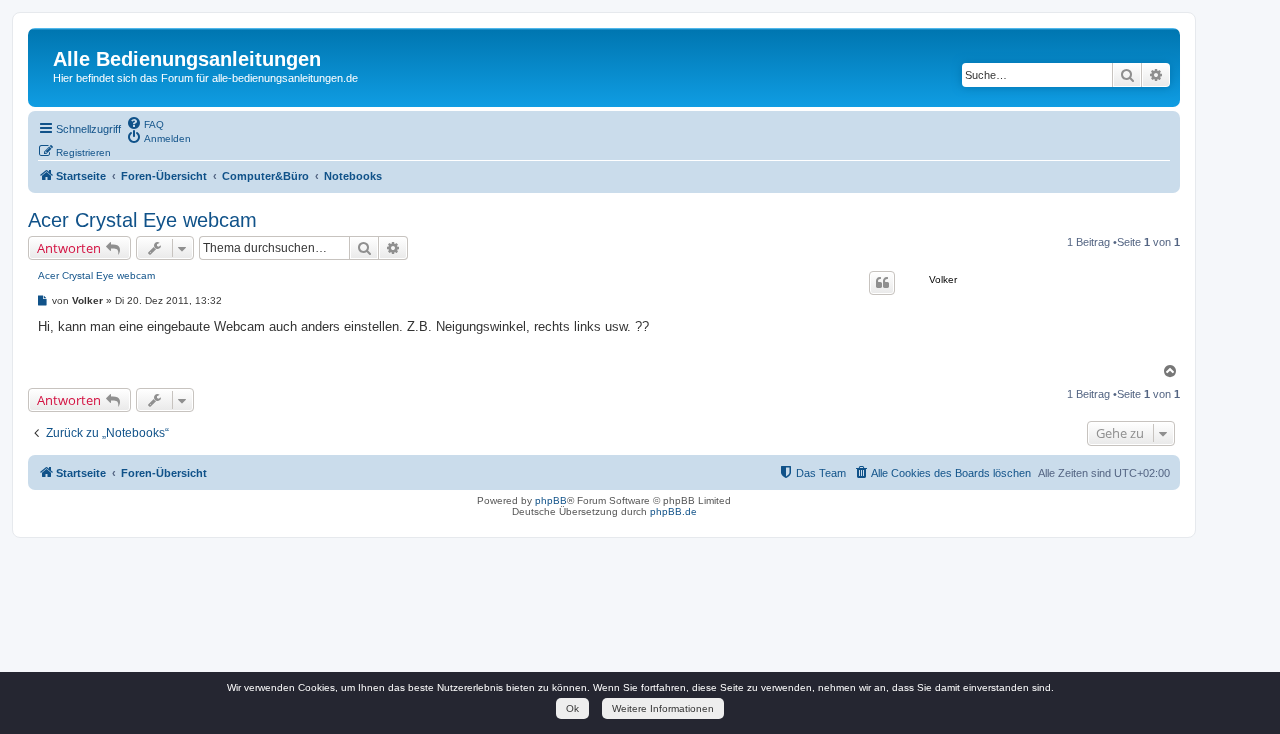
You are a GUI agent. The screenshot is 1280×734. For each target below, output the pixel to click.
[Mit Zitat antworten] (882, 283)
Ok (572, 708)
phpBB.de (673, 511)
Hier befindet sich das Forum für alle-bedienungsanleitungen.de (205, 78)
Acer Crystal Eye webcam (142, 220)
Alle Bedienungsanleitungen (187, 59)
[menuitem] (145, 123)
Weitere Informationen (663, 708)
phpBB (551, 500)
